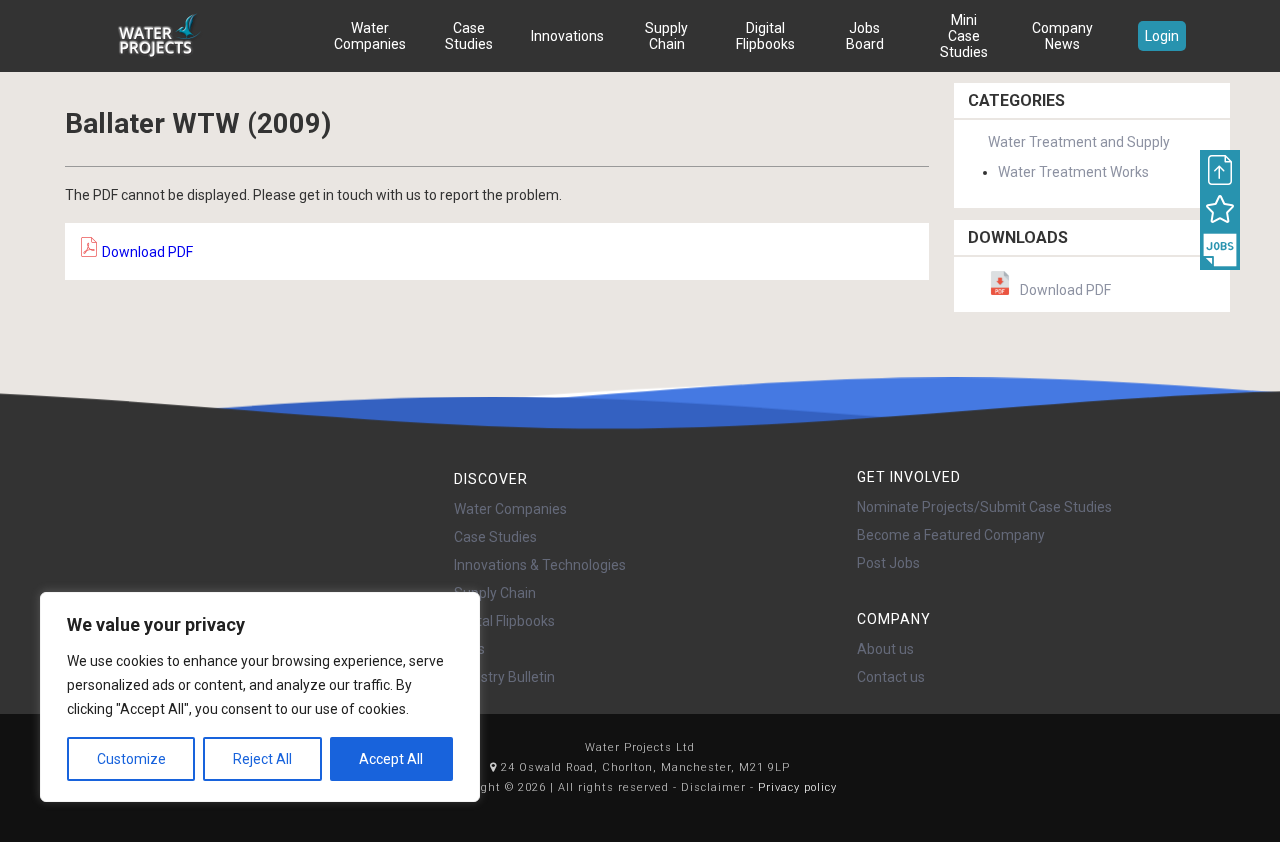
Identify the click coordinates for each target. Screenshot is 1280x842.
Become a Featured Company (951, 535)
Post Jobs (888, 563)
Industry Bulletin (504, 677)
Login (1162, 36)
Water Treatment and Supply (1079, 142)
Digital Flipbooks (765, 36)
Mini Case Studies (964, 36)
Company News (1062, 36)
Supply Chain (666, 36)
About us (885, 649)
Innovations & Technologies (540, 565)
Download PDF (146, 252)
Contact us (891, 677)
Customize (131, 759)
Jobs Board (865, 36)
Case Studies (469, 36)
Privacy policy (797, 787)
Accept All (391, 759)
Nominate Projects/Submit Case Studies (984, 507)
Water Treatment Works (1073, 172)
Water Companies (370, 36)
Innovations (567, 36)
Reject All (262, 759)
